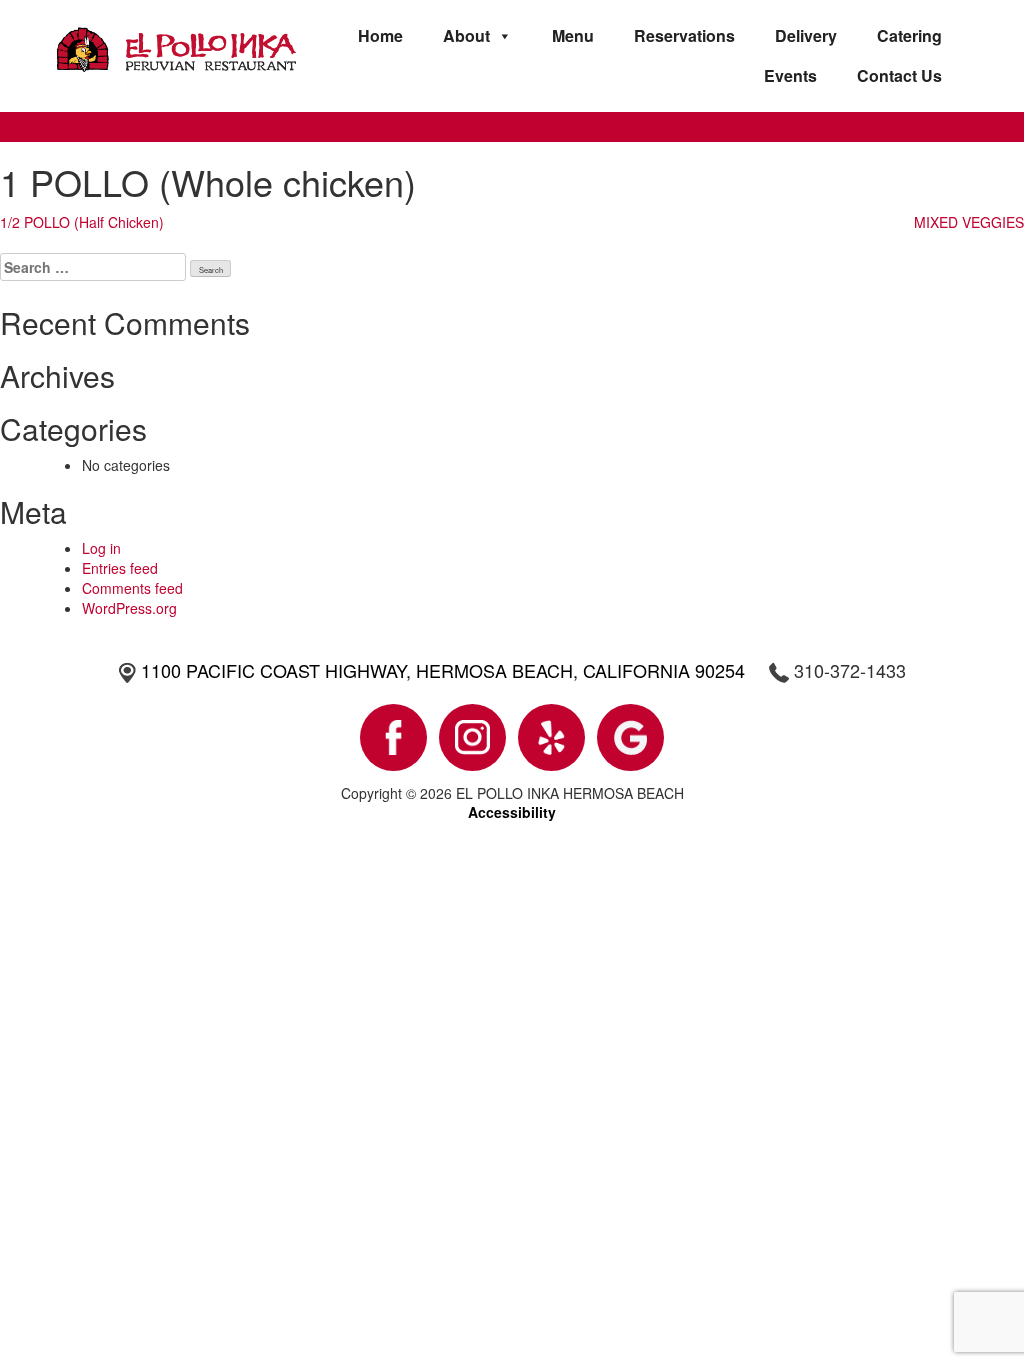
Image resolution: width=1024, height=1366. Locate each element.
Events (790, 75)
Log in (101, 548)
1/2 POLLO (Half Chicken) (82, 222)
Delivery (806, 35)
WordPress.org (129, 608)
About (466, 35)
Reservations (684, 35)
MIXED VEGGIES (969, 222)
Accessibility (512, 812)
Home (380, 35)
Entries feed (120, 568)
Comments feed (132, 588)
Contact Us (899, 75)
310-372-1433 (850, 670)
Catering (909, 35)
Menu (573, 35)
